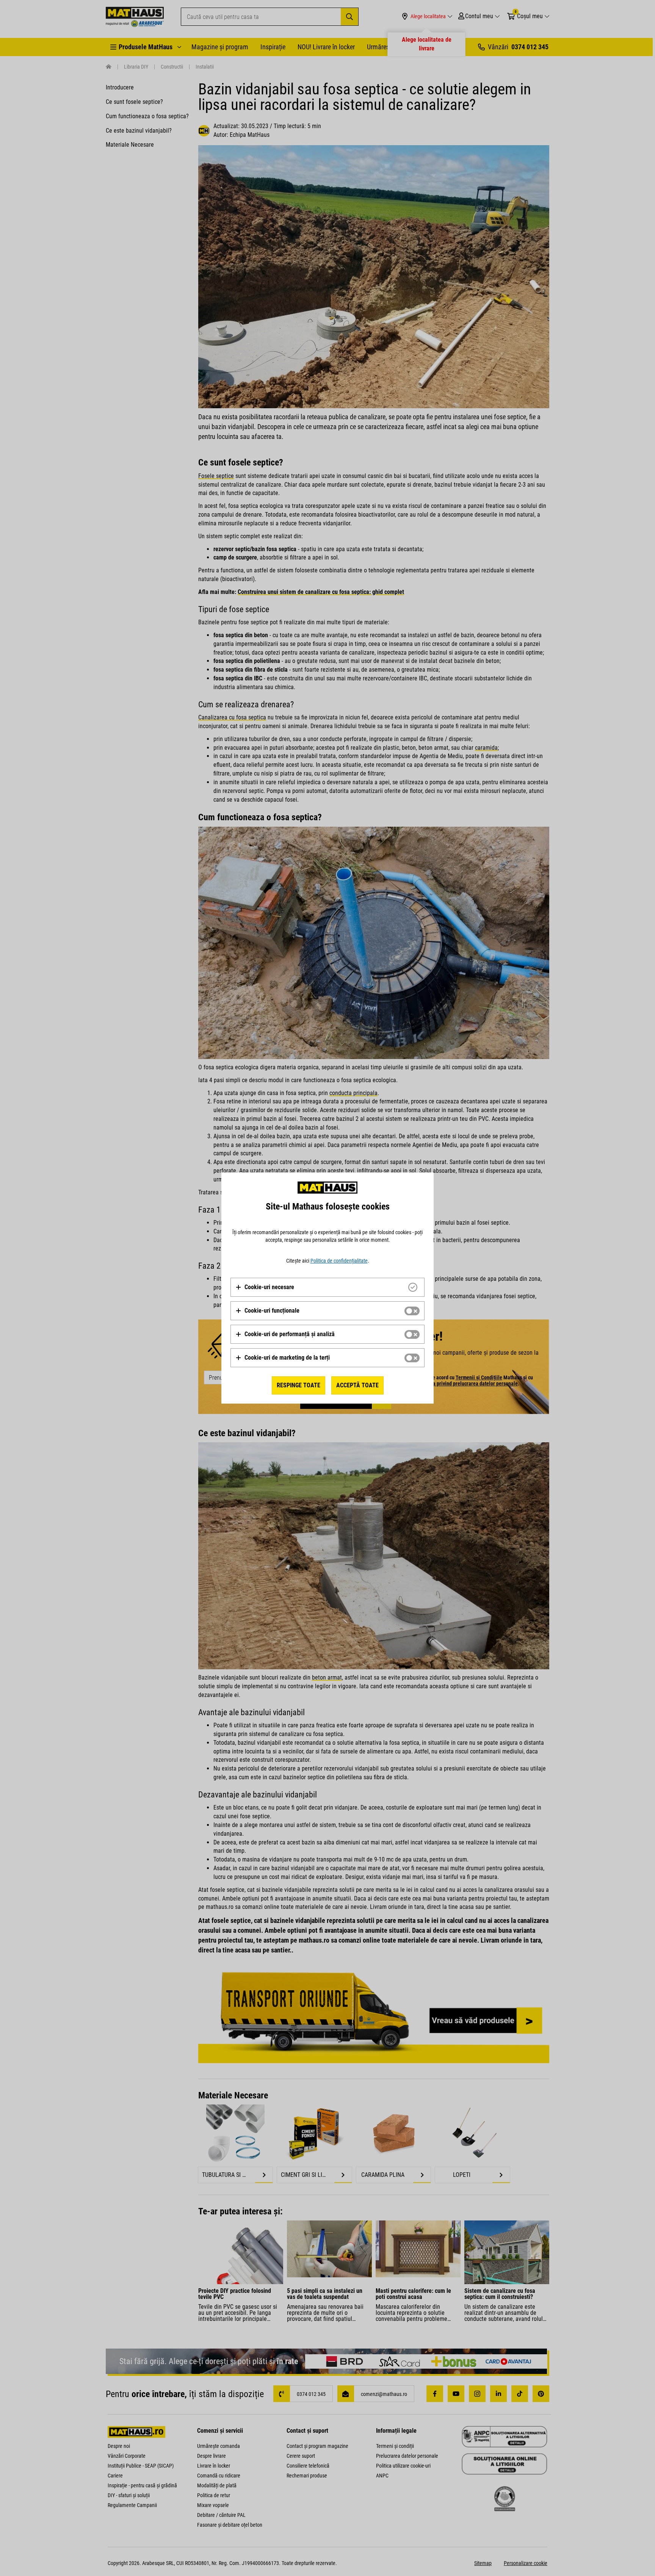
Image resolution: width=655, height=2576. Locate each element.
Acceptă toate (357, 1385)
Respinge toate (299, 1385)
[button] (265, 1287)
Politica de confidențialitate (339, 1261)
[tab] (327, 1287)
